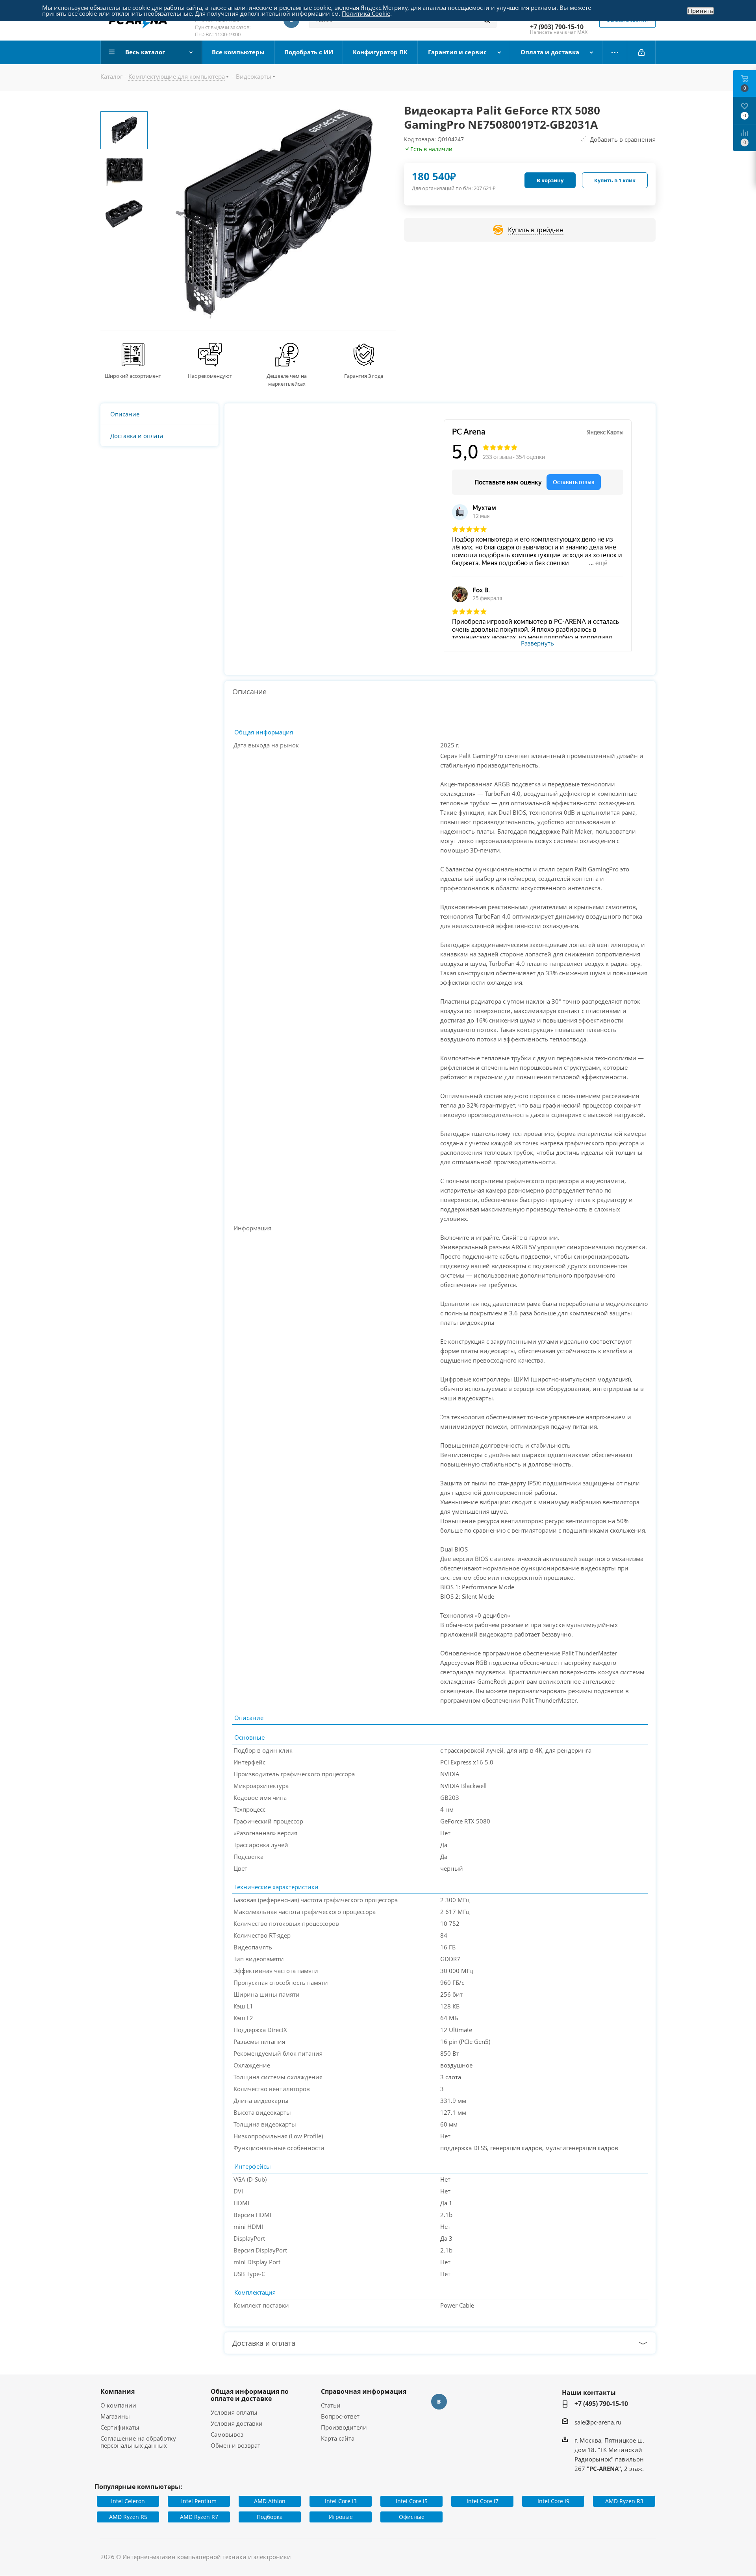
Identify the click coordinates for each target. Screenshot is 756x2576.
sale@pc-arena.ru (598, 2422)
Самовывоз (227, 2434)
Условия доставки (237, 2423)
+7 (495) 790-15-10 (601, 2404)
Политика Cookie (366, 13)
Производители (344, 2427)
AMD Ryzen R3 (624, 2501)
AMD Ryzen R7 (199, 2517)
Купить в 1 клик (615, 180)
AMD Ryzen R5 (128, 2517)
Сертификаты (120, 2427)
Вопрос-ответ (340, 2416)
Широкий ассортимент (133, 376)
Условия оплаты (234, 2412)
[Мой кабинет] (641, 52)
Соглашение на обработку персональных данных (138, 2442)
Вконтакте (439, 2402)
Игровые (341, 2517)
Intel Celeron (128, 2501)
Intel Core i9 (553, 2501)
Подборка (270, 2517)
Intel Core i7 (483, 2501)
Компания (118, 2391)
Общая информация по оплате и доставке (250, 2395)
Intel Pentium (199, 2501)
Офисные (412, 2517)
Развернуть (537, 644)
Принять (700, 11)
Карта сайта (338, 2438)
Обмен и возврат (235, 2445)
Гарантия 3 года (364, 376)
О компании (118, 2405)
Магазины (115, 2416)
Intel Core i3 (341, 2501)
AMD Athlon (270, 2501)
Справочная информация (364, 2391)
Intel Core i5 (412, 2501)
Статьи (331, 2405)
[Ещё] (615, 52)
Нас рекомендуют (210, 376)
